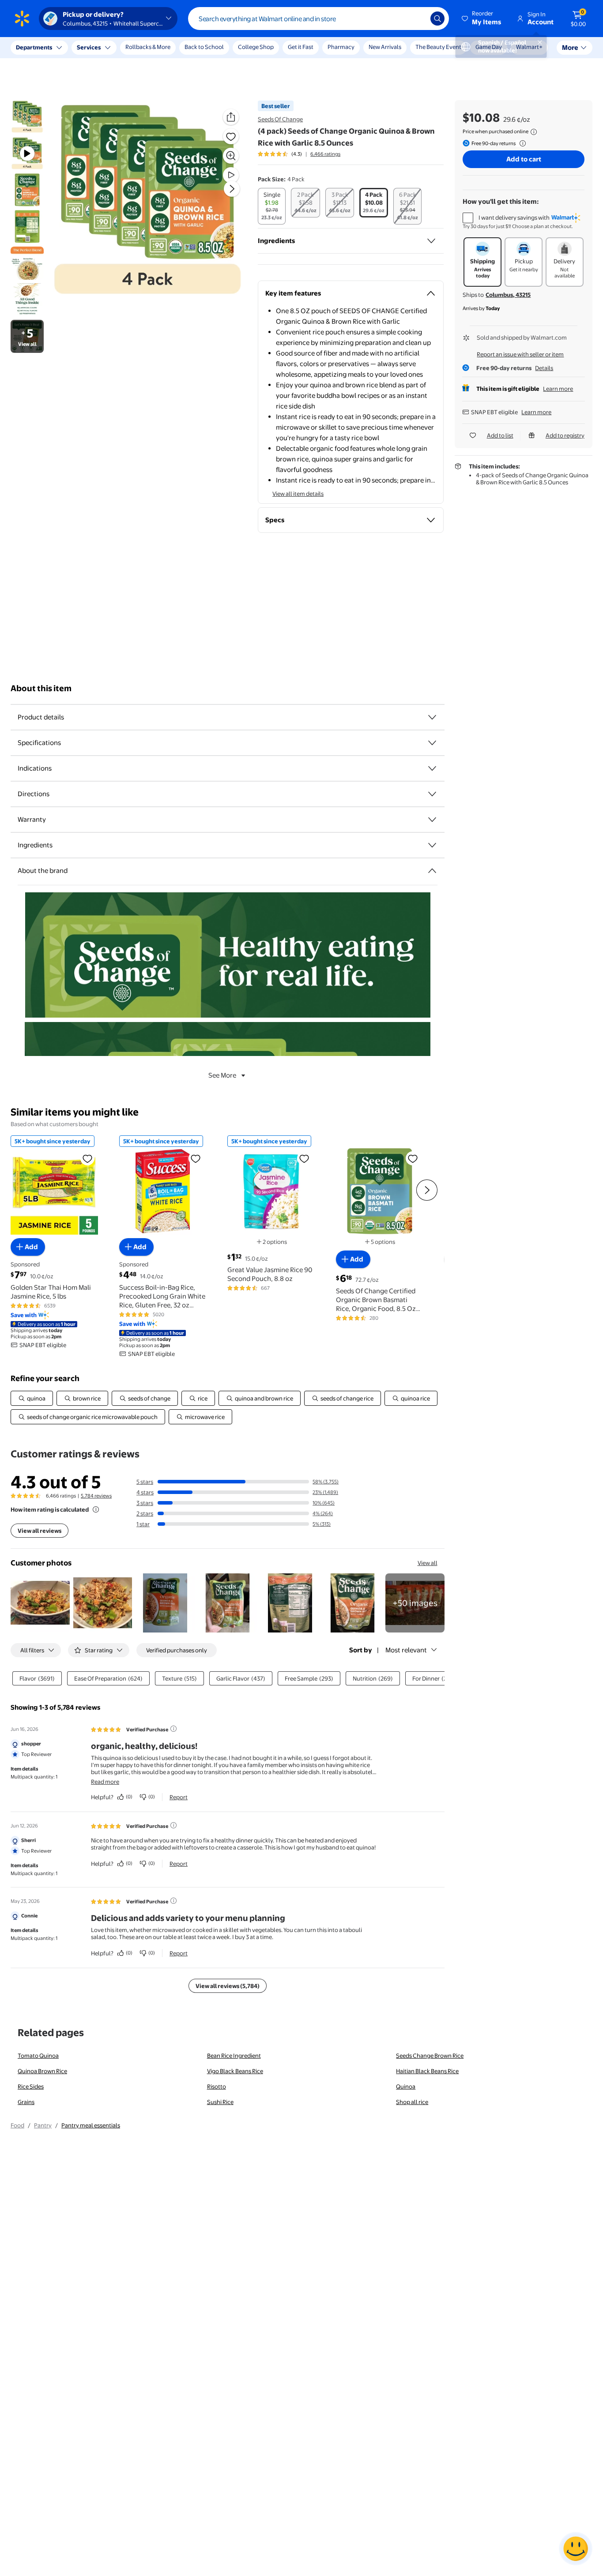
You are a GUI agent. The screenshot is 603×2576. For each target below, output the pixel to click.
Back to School (204, 47)
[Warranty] (432, 820)
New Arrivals (385, 47)
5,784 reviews (96, 1496)
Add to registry (565, 435)
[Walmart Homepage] (22, 19)
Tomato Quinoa (38, 2056)
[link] (415, 1603)
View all (428, 1563)
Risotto (217, 2086)
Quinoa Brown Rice (42, 2071)
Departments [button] (34, 47)
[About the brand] (432, 871)
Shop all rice (412, 2102)
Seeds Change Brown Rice (430, 2056)
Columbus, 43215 (508, 295)
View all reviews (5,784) (228, 1986)
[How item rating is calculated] (96, 1509)
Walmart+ (529, 47)
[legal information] (534, 132)
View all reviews (40, 1531)
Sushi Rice (220, 2102)
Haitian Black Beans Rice (427, 2071)
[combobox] (318, 19)
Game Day (489, 47)
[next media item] (232, 189)
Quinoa (406, 2086)
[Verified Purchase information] (173, 1729)
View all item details (298, 494)
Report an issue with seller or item (520, 354)
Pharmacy (341, 47)
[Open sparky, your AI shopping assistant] (576, 2549)
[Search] (437, 19)
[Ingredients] (431, 241)
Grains (26, 2102)
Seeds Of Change (280, 119)
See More (222, 1075)
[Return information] (521, 143)
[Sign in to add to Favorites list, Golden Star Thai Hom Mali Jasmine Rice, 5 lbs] (87, 1158)
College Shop (256, 47)
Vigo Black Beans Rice (235, 2071)
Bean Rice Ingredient (234, 2056)
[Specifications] (432, 743)
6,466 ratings (325, 154)
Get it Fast (301, 47)
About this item (41, 688)
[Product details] (432, 717)
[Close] (163, 48)
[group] (299, 154)
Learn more (558, 389)
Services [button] (89, 47)
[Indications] (432, 768)
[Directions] (432, 794)
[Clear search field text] (417, 19)
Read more (105, 1782)
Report (179, 1797)
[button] (482, 19)
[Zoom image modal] (231, 156)
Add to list (500, 435)
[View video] (231, 175)
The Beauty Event (438, 47)
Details (544, 368)
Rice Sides (31, 2086)
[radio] (272, 206)
